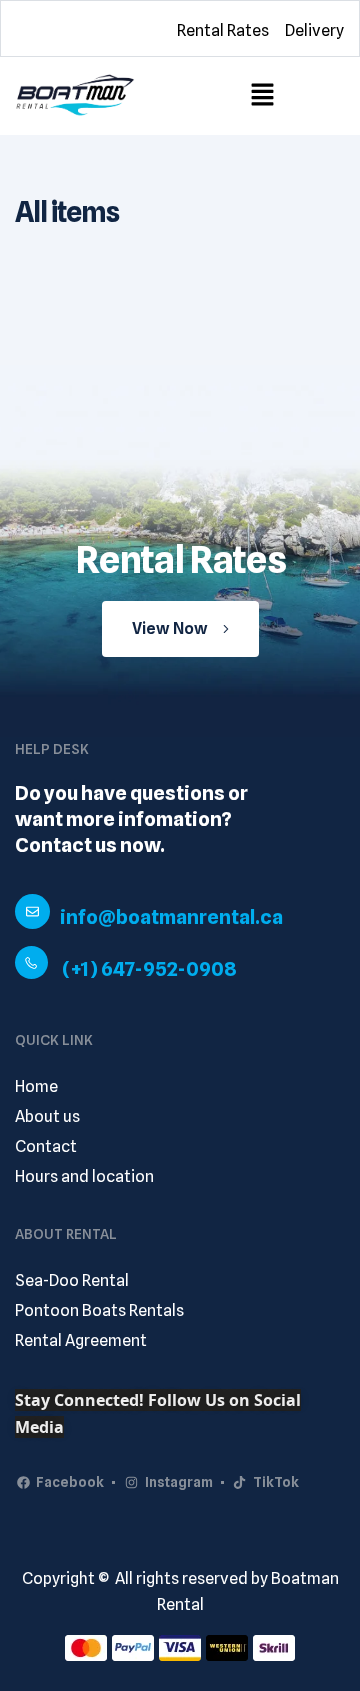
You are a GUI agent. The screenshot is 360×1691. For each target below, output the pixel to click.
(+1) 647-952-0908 (149, 969)
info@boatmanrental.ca (171, 917)
